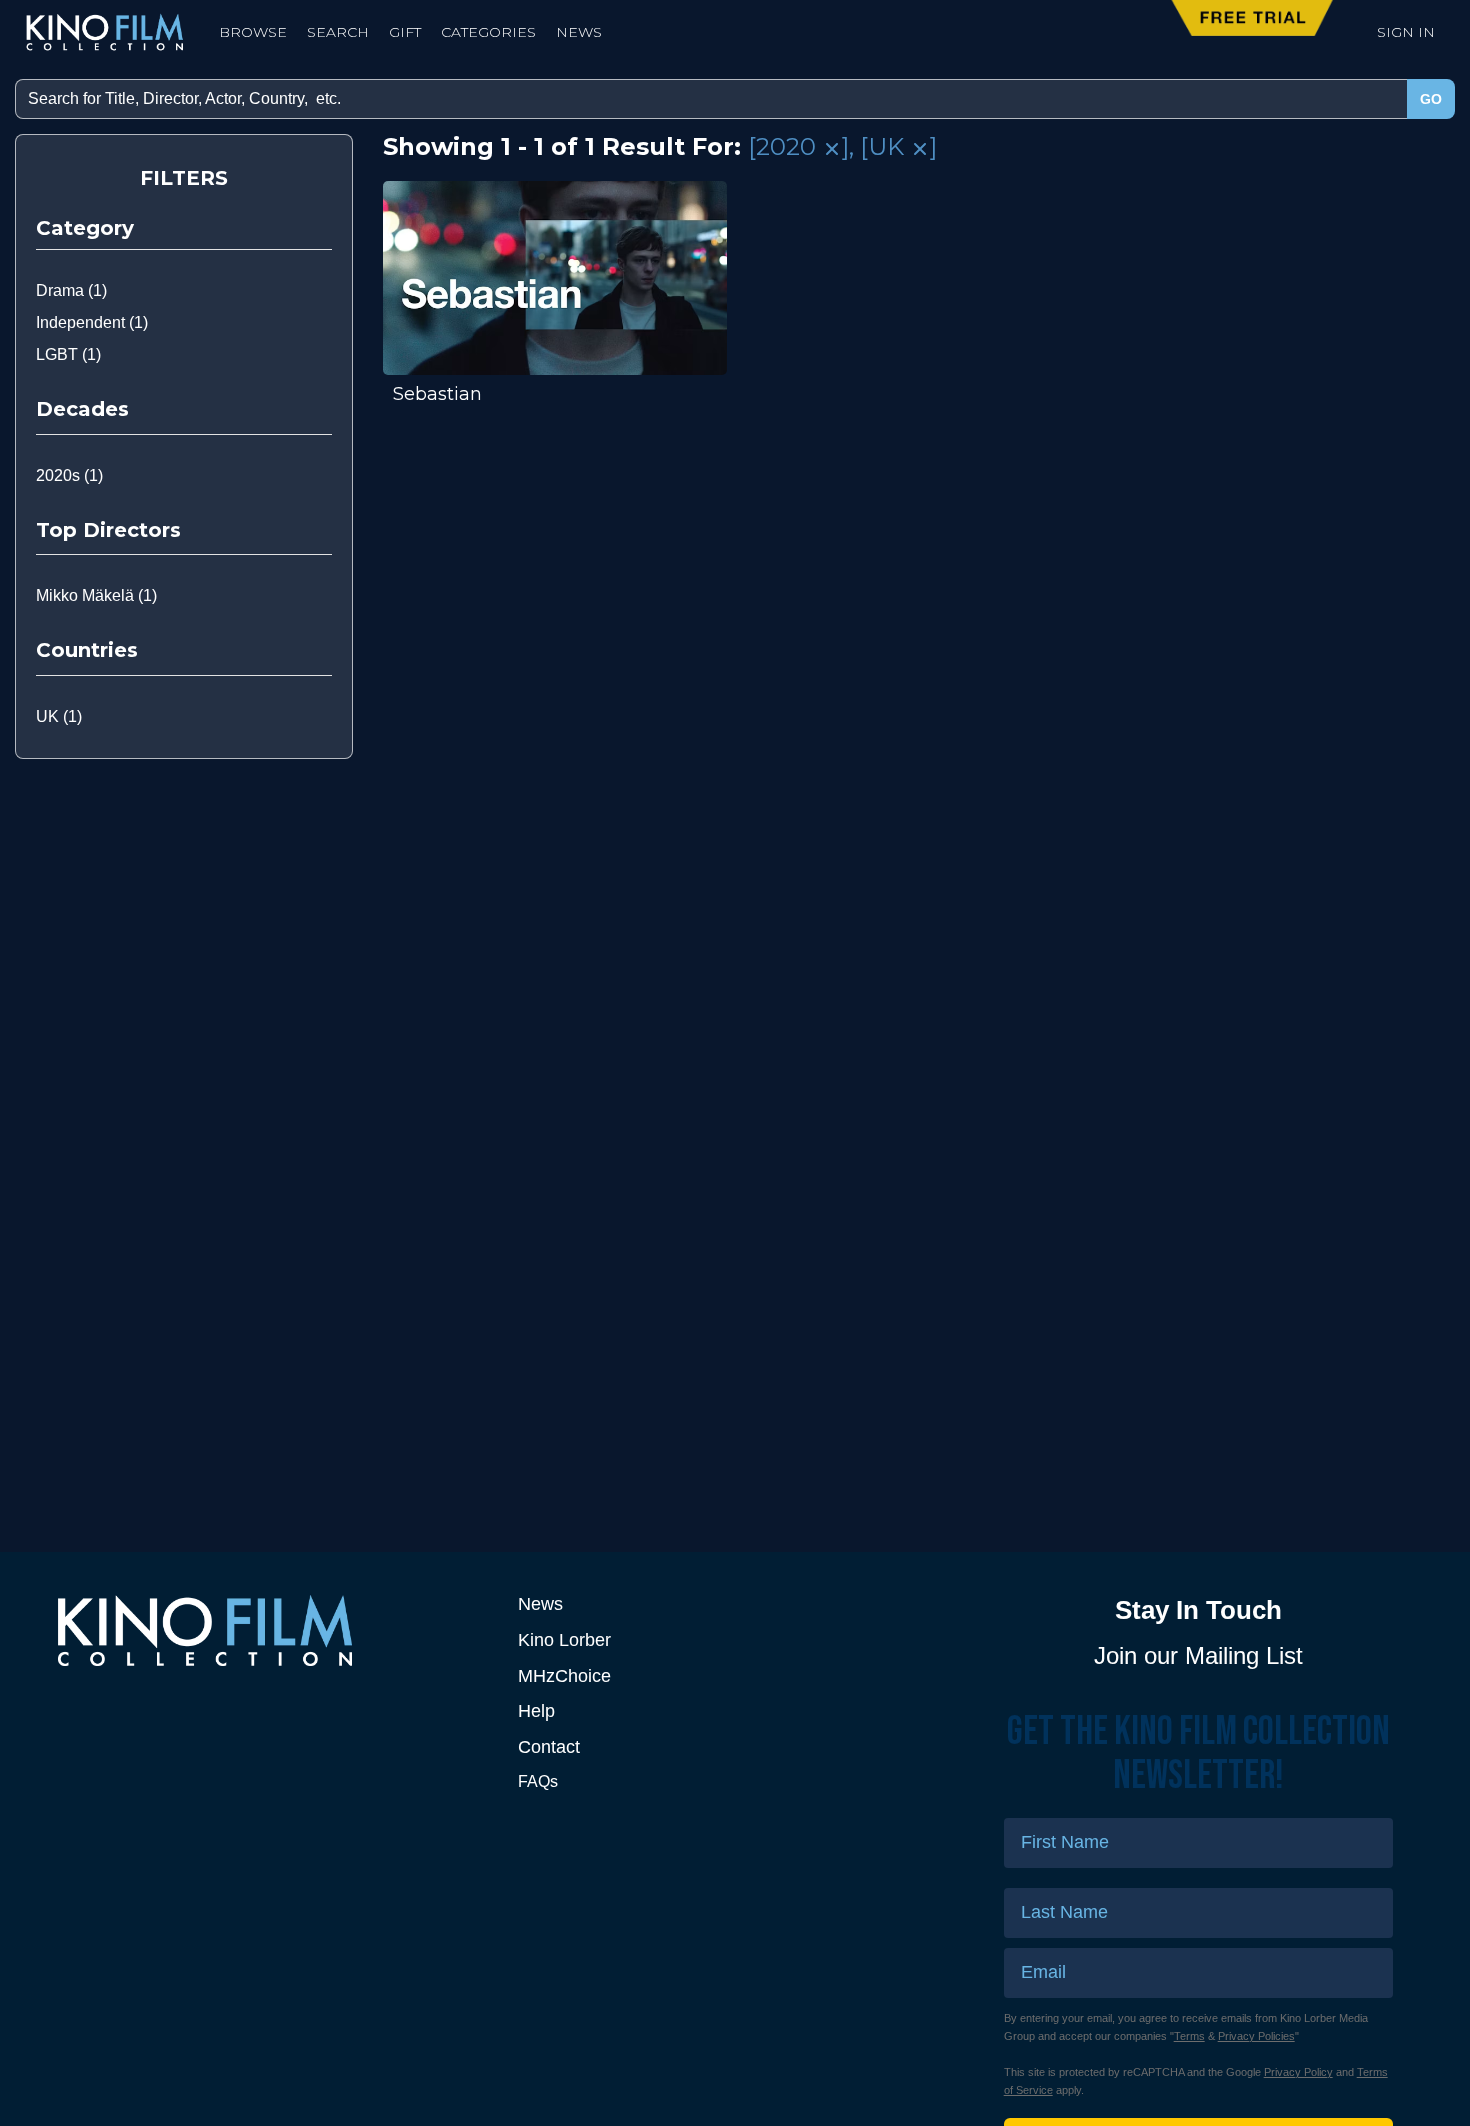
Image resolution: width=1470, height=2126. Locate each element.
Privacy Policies (1256, 2036)
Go (1431, 99)
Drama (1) (71, 290)
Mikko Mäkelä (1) (96, 595)
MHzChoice (564, 1676)
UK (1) (59, 716)
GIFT (405, 32)
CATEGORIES (488, 32)
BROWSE (253, 32)
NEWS (579, 32)
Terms (1189, 2036)
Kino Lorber (564, 1640)
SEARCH (338, 32)
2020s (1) (69, 475)
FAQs (538, 1781)
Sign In (1406, 32)
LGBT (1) (68, 354)
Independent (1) (92, 322)
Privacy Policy (1298, 2072)
